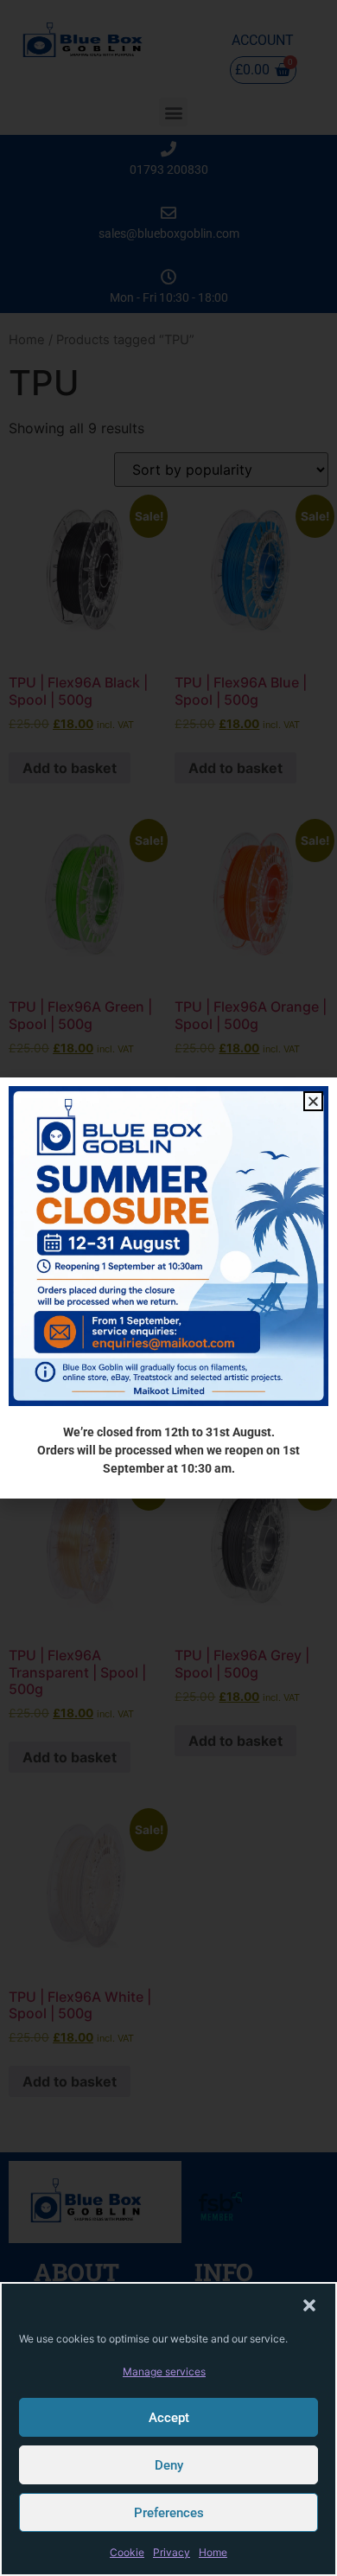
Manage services (164, 2371)
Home (213, 2552)
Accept (169, 2418)
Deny (169, 2465)
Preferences (169, 2513)
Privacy (172, 2552)
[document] (168, 1288)
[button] (309, 2305)
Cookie (127, 2552)
